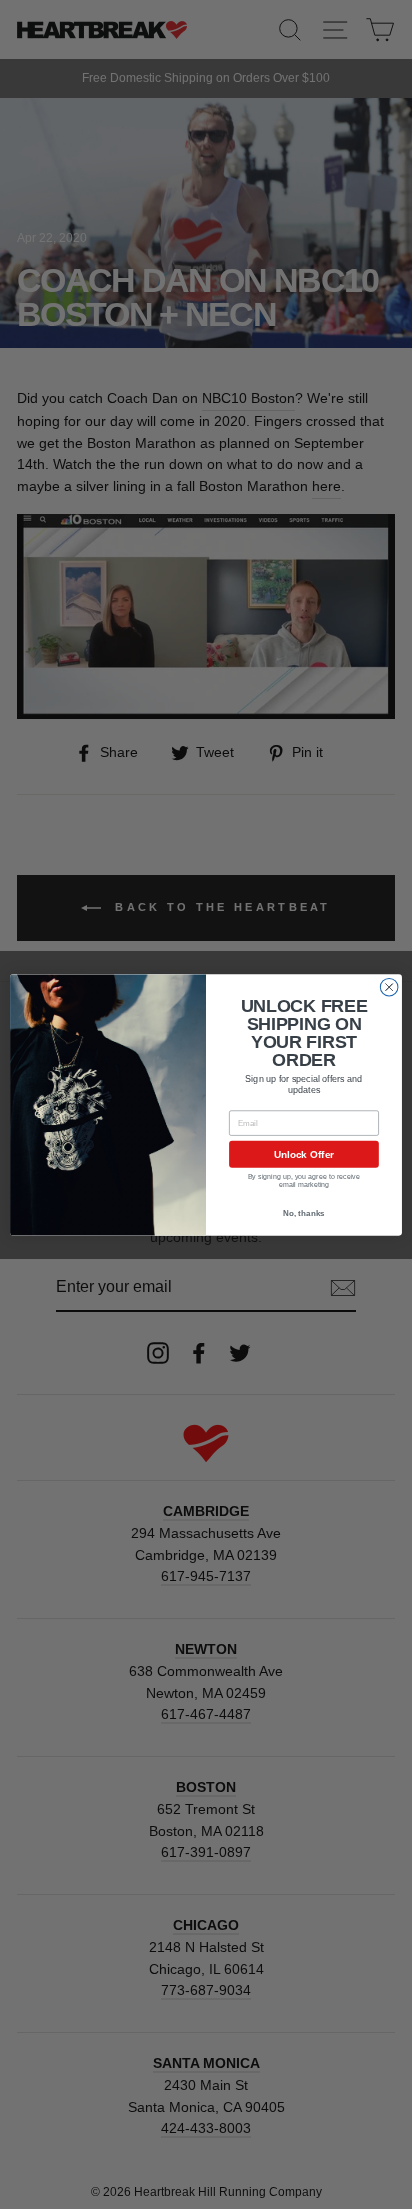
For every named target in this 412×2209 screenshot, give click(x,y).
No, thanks (303, 1213)
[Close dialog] (389, 987)
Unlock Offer (304, 1153)
